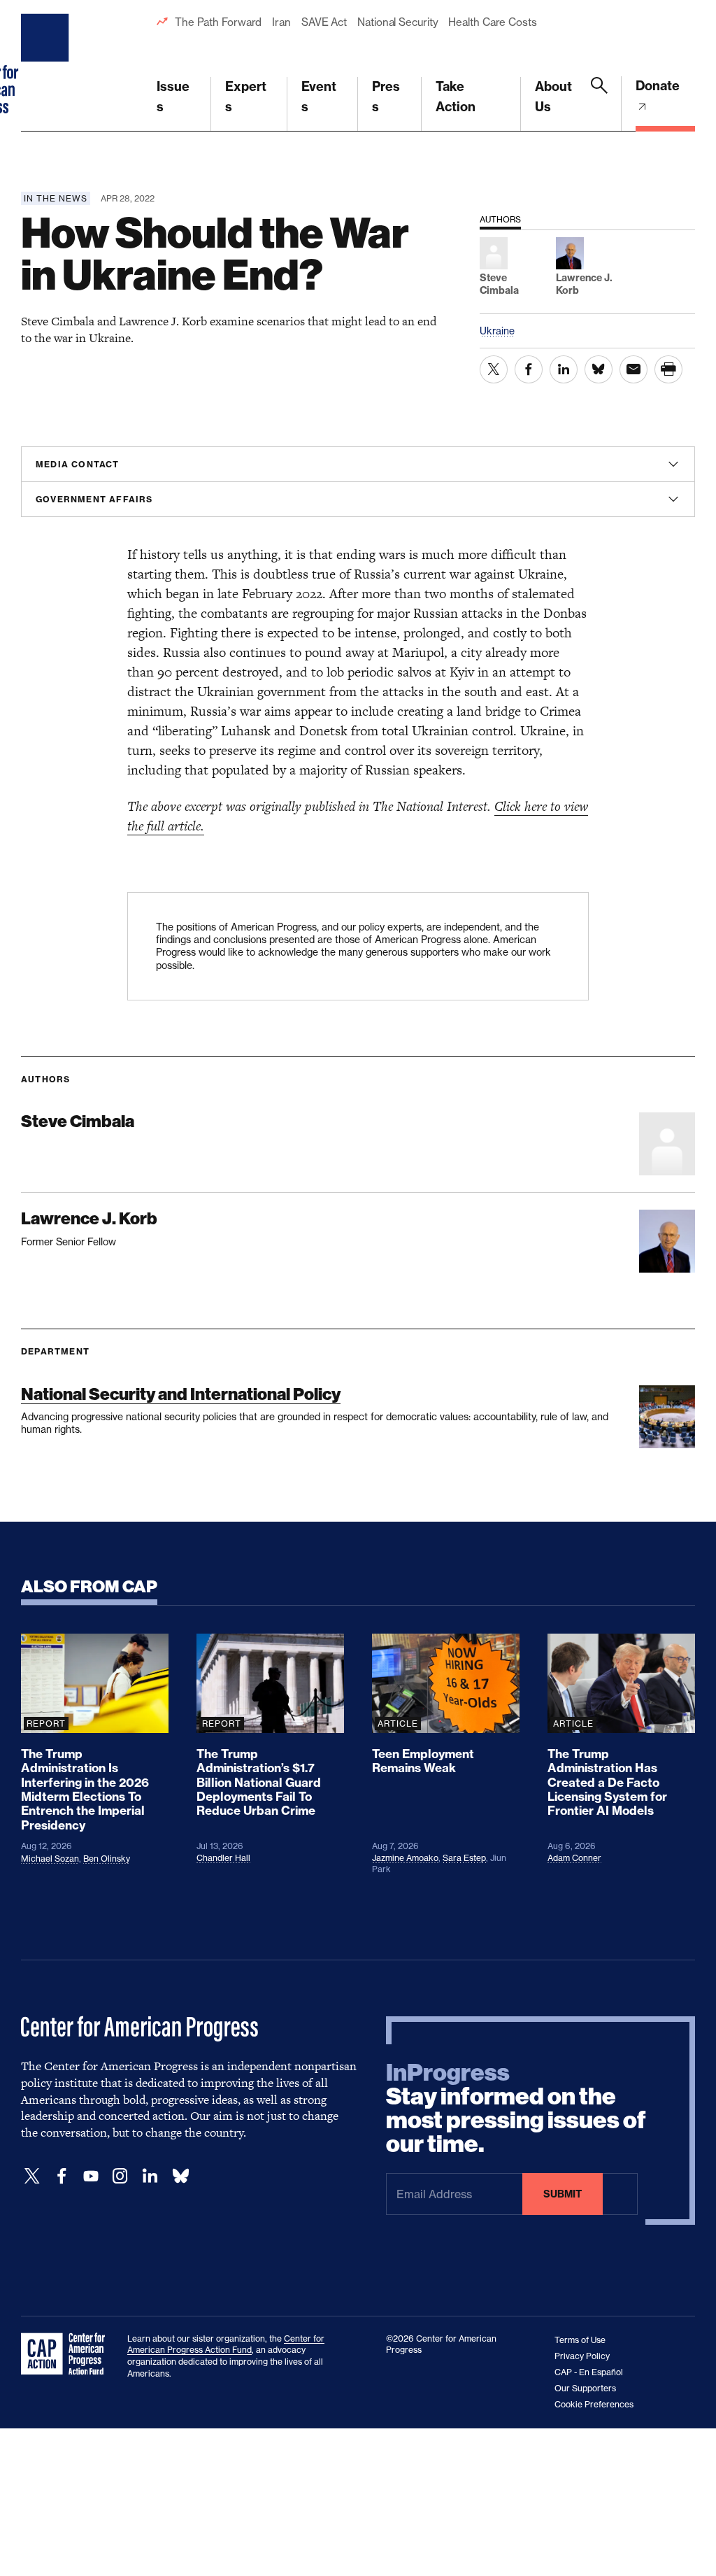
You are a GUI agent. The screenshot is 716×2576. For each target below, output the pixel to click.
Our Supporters (585, 2388)
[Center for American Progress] (47, 66)
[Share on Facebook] (529, 369)
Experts (246, 97)
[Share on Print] (668, 369)
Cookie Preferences (594, 2404)
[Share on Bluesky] (599, 369)
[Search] (599, 104)
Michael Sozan (50, 1859)
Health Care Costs (492, 22)
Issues (173, 97)
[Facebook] (62, 2176)
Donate (658, 86)
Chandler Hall (223, 1858)
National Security (398, 22)
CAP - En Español (589, 2372)
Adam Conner (574, 1858)
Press (386, 97)
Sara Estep (464, 1858)
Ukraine (497, 331)
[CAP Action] (67, 2354)
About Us (553, 97)
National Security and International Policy (181, 1394)
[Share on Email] (633, 369)
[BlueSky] (180, 2176)
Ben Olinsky (107, 1859)
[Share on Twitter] (494, 369)
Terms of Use (580, 2340)
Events (319, 97)
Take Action (456, 97)
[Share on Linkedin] (564, 369)
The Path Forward (218, 22)
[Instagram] (120, 2176)
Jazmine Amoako (405, 1858)
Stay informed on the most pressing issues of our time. (516, 2109)
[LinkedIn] (150, 2176)
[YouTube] (91, 2176)
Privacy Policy (582, 2356)
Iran (281, 22)
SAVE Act (324, 22)
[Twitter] (32, 2176)
